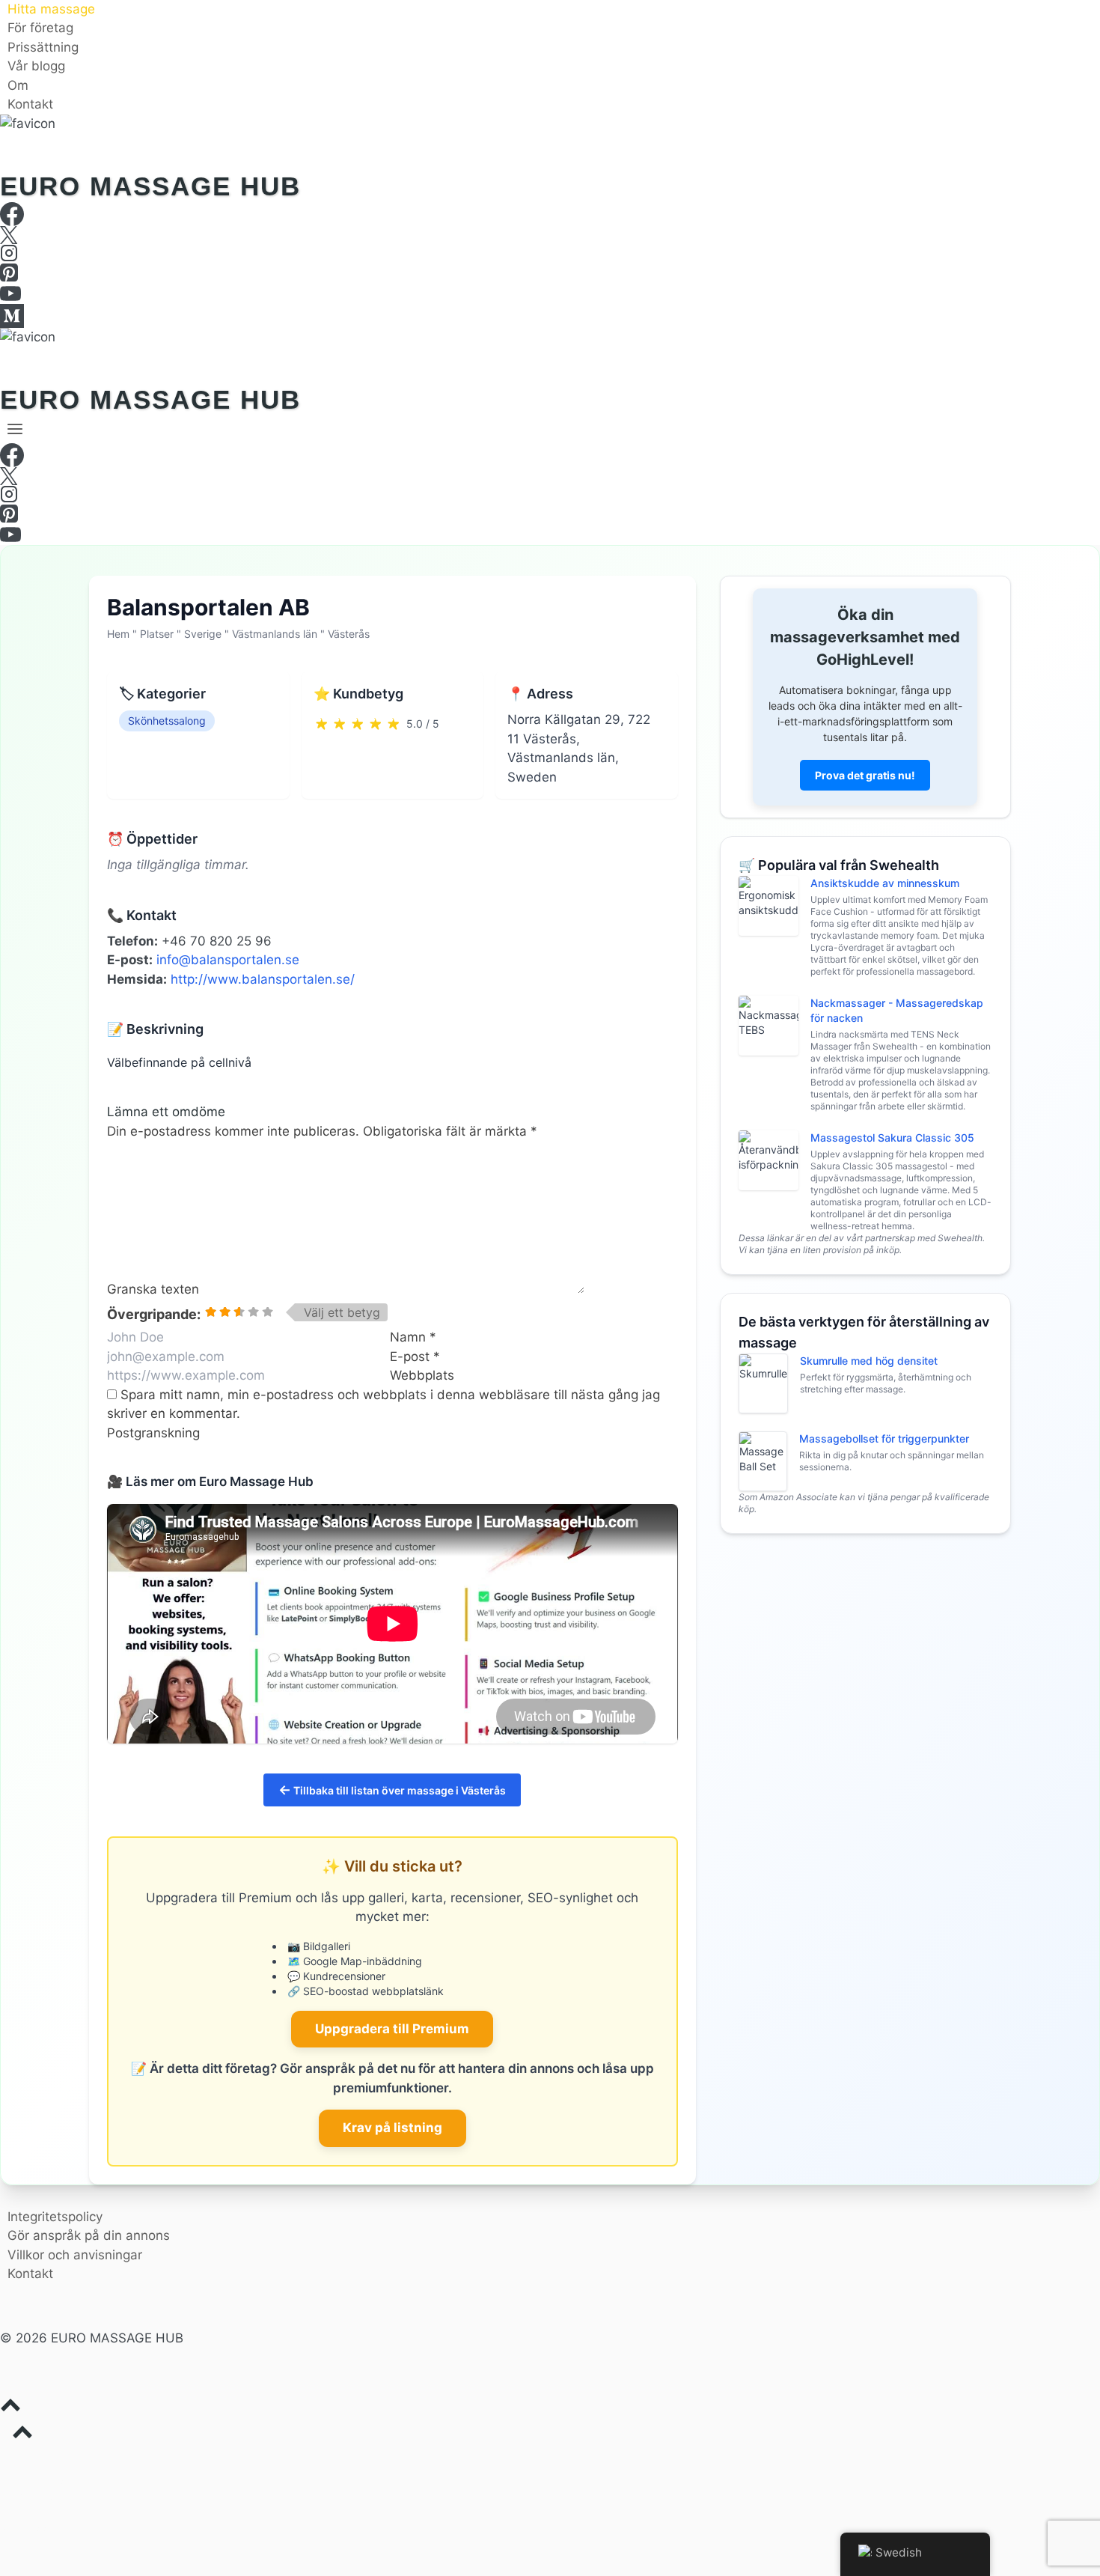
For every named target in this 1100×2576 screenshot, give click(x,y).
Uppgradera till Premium (392, 2029)
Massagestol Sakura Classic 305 (892, 1138)
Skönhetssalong (167, 721)
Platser (157, 634)
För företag (40, 28)
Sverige (203, 634)
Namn (413, 1337)
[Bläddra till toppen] (550, 2408)
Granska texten (153, 1289)
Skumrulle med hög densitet (869, 1361)
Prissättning (43, 47)
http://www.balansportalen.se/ (263, 979)
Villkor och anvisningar (75, 2255)
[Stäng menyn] (3, 2461)
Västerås (349, 634)
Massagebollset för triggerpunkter (884, 1438)
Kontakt (30, 105)
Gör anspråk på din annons (89, 2235)
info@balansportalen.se (228, 960)
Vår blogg (36, 67)
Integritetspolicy (55, 2217)
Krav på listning (392, 2128)
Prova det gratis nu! (865, 775)
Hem (118, 634)
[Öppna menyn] (15, 429)
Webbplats (422, 1375)
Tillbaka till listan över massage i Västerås (392, 1790)
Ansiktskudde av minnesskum (885, 883)
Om (18, 85)
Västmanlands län (275, 634)
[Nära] (1094, 6)
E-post (415, 1356)
